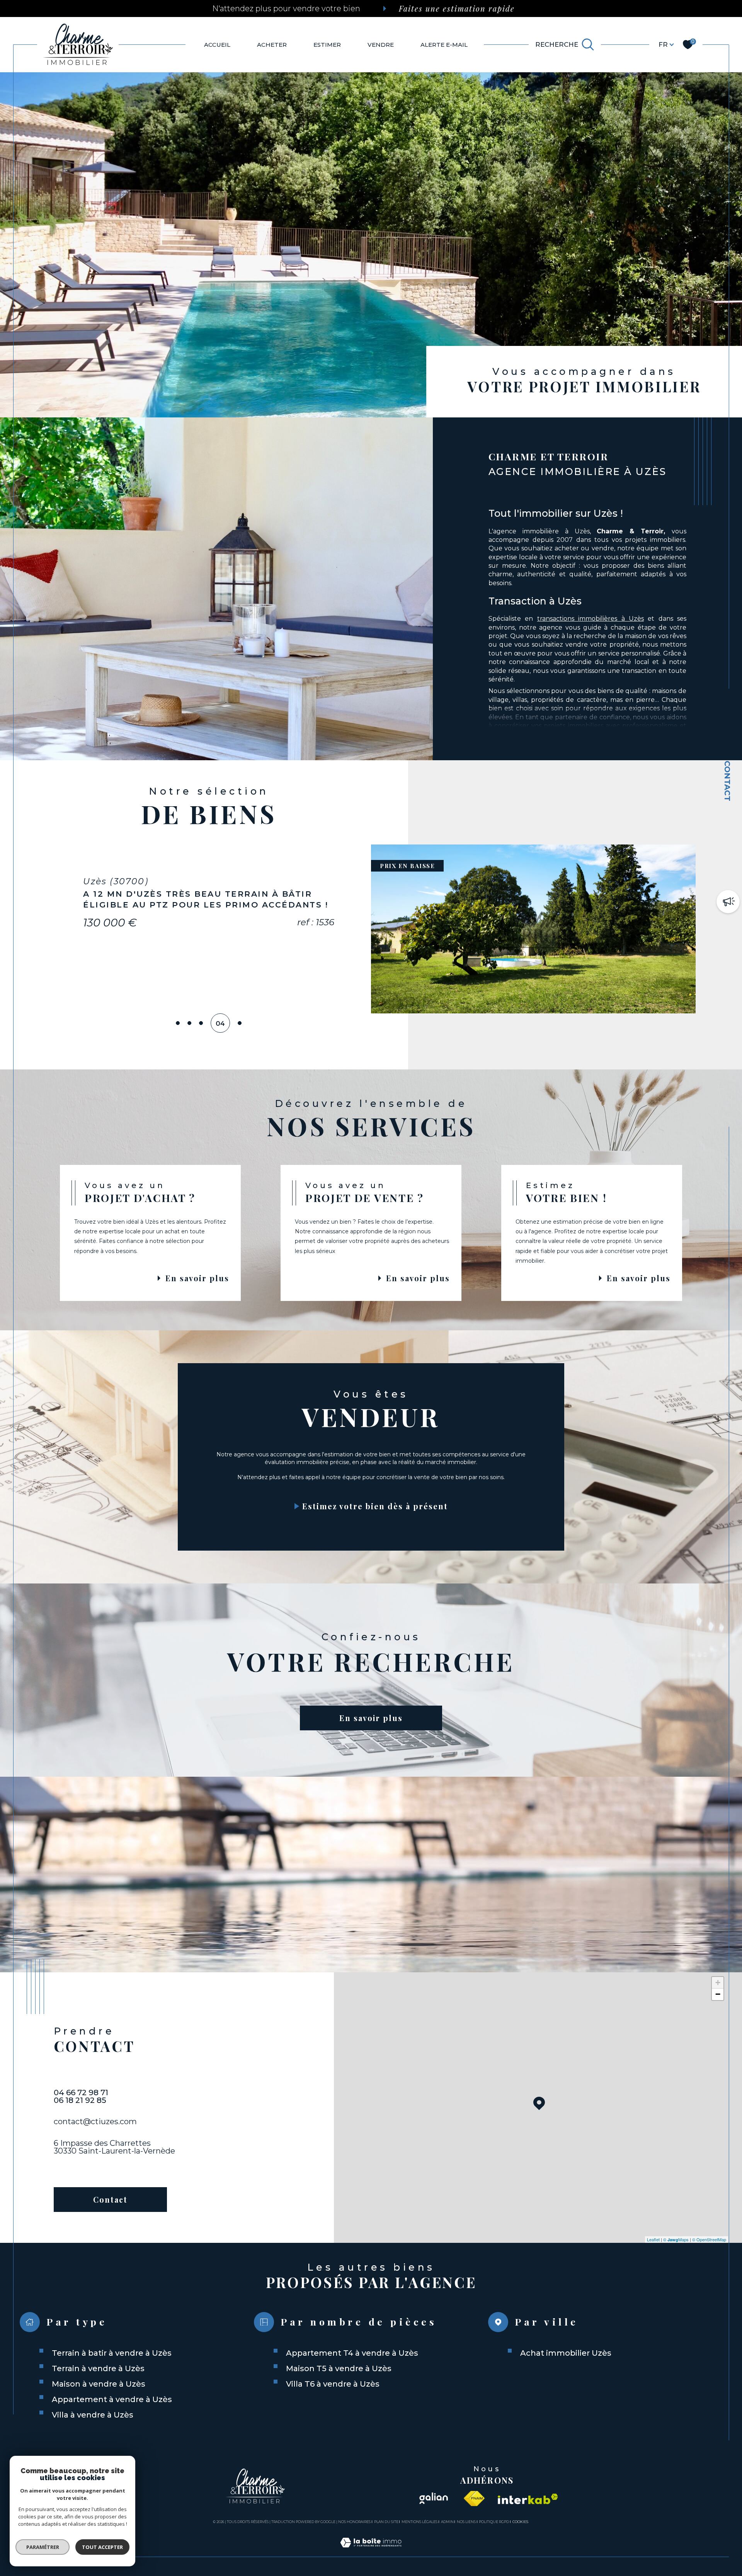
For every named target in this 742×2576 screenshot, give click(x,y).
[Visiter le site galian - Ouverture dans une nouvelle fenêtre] (433, 2499)
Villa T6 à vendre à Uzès (333, 2384)
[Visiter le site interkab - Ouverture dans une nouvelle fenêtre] (528, 2499)
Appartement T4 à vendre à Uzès (352, 2353)
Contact (727, 781)
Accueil (217, 45)
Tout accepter (102, 2547)
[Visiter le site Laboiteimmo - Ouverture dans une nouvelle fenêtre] (371, 2552)
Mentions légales (420, 2522)
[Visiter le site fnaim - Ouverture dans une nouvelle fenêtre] (474, 2499)
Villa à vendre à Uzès (93, 2415)
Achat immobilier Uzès (566, 2353)
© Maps (676, 2239)
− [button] (718, 1994)
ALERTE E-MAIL (444, 45)
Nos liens (466, 2522)
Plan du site (386, 2522)
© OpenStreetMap (709, 2239)
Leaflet (653, 2239)
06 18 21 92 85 (80, 2100)
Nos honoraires (354, 2522)
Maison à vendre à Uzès (99, 2384)
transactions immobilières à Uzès (591, 619)
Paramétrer (43, 2547)
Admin (447, 2522)
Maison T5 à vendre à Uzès (339, 2368)
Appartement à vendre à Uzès (112, 2399)
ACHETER (272, 45)
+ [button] (718, 1983)
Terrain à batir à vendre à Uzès (112, 2353)
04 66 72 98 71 (81, 2092)
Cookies (520, 2522)
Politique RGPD (494, 2522)
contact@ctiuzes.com (95, 2121)
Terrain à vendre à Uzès (98, 2368)
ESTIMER (327, 45)
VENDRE (381, 45)
